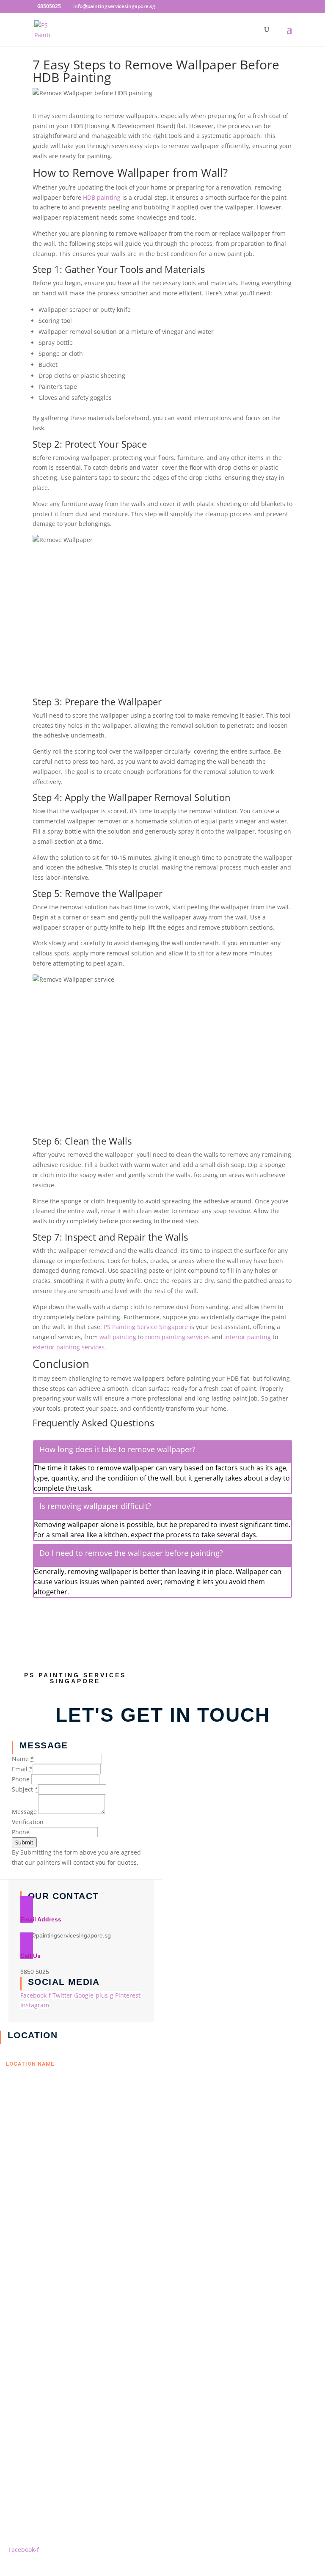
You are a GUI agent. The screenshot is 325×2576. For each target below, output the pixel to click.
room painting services (178, 1337)
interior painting (247, 1337)
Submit (24, 1842)
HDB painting (102, 197)
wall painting (117, 1337)
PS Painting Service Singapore (146, 1327)
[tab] (162, 1451)
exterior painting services (69, 1347)
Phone (21, 1832)
